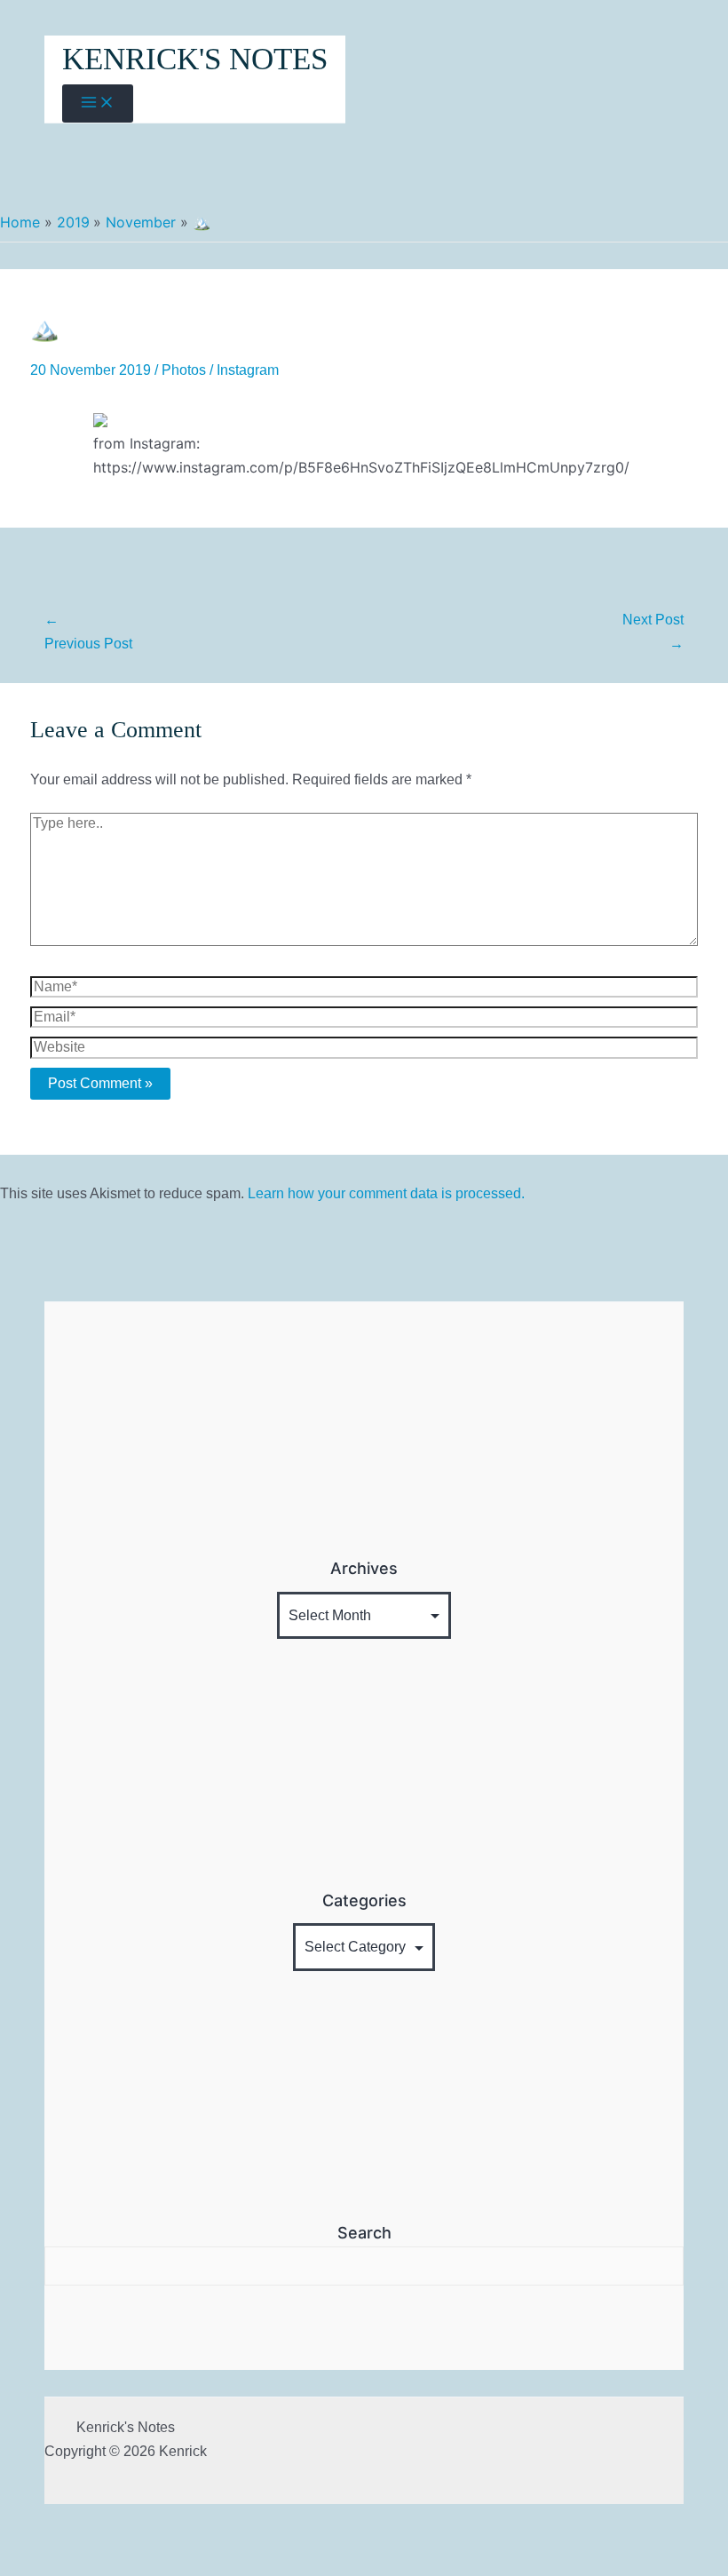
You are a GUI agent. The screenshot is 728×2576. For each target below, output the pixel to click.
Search (364, 2233)
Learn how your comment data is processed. (386, 1193)
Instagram (248, 370)
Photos (184, 370)
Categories (364, 1900)
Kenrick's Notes (195, 59)
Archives (364, 1568)
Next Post (653, 632)
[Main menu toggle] (98, 103)
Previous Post (88, 632)
